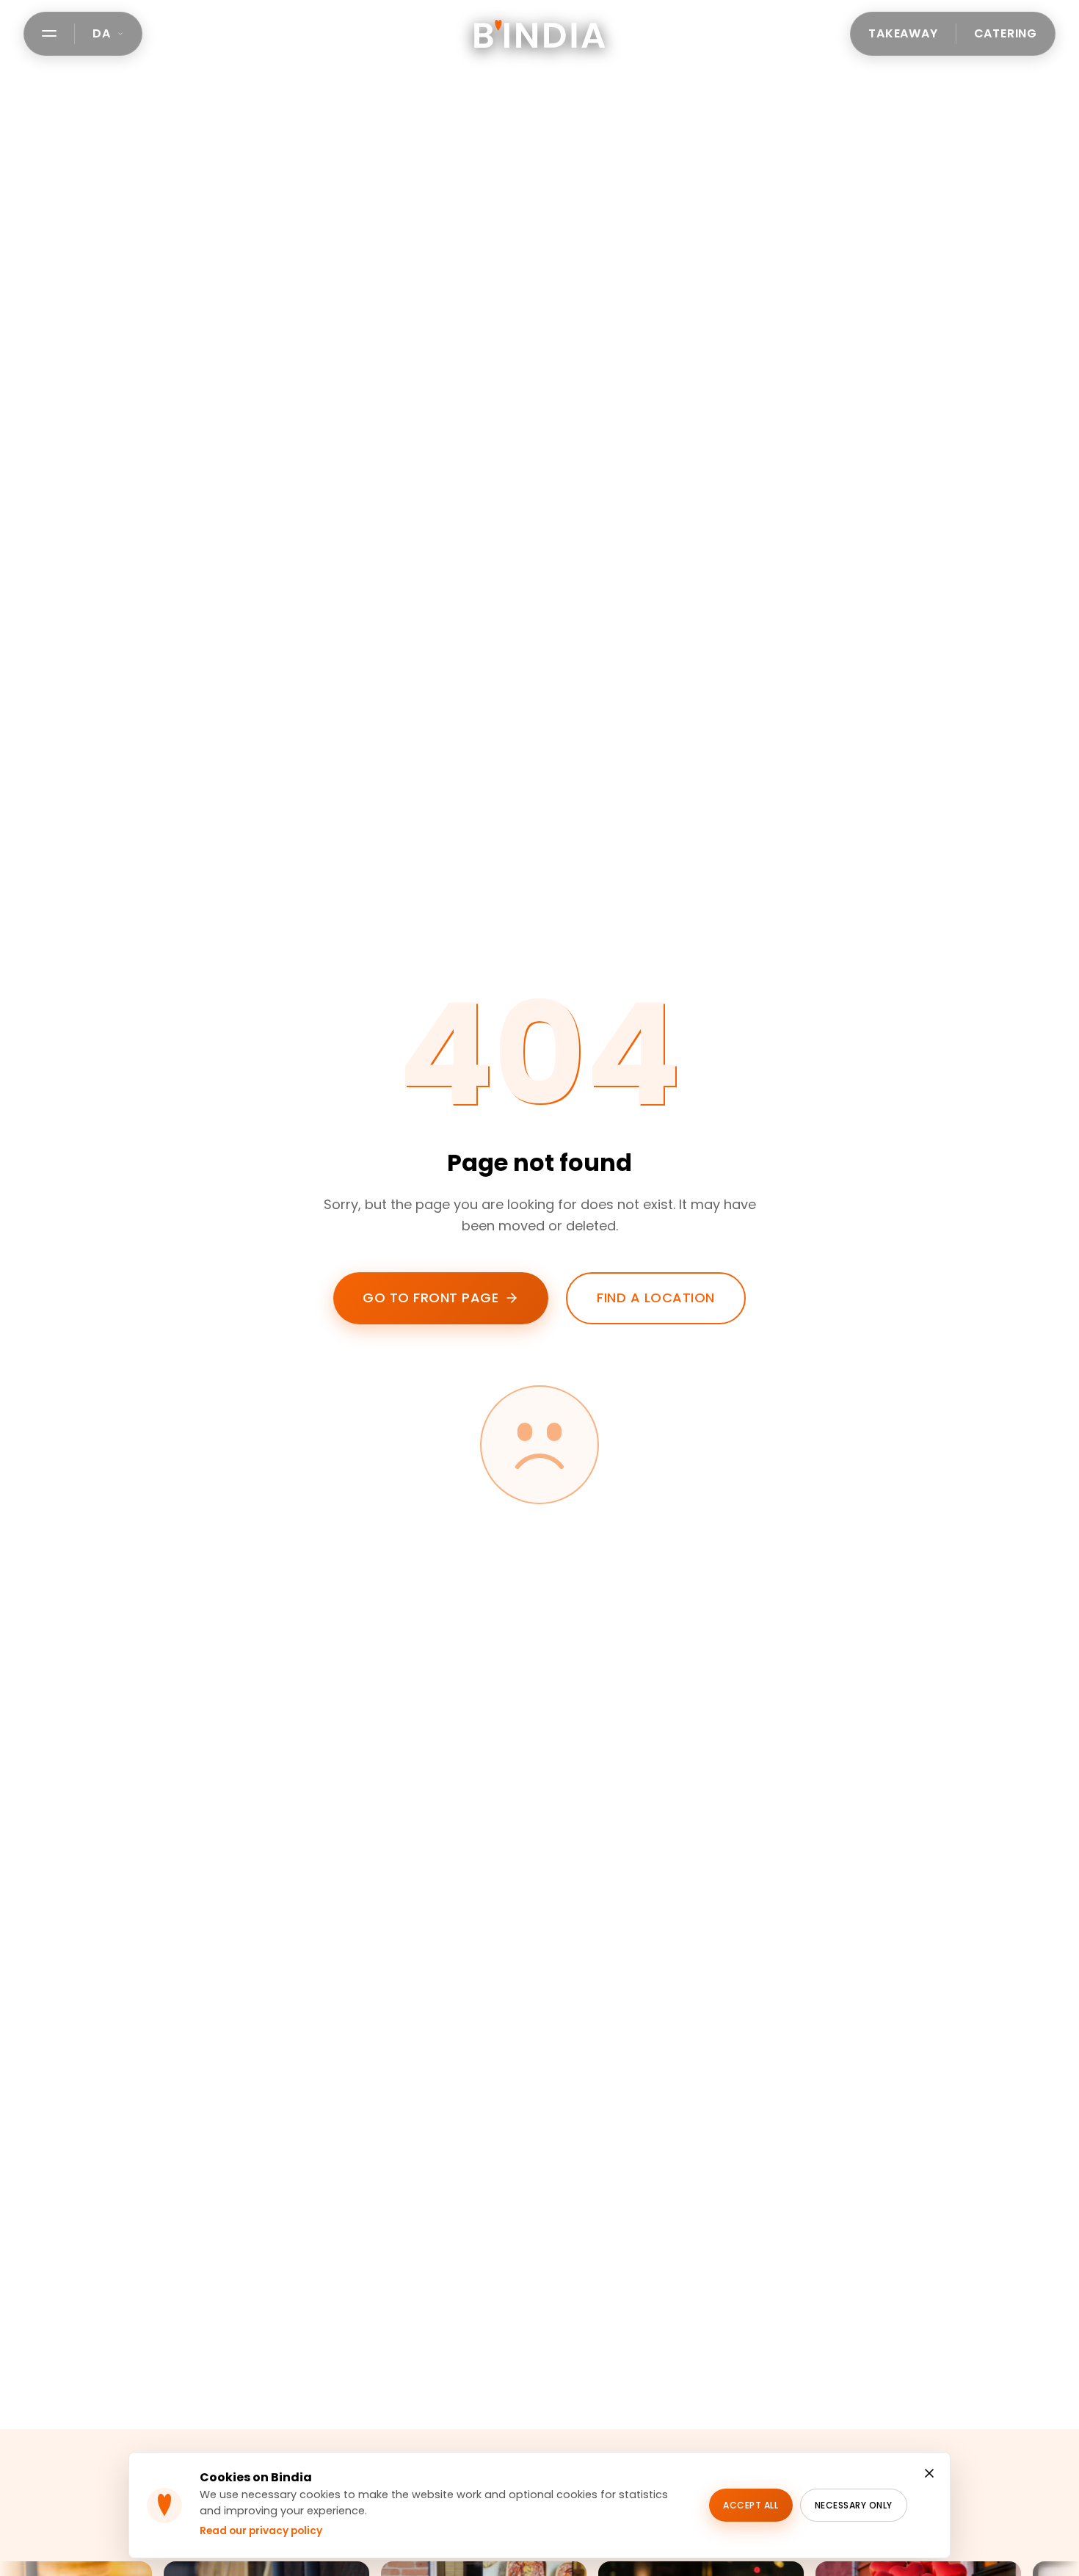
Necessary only (854, 2505)
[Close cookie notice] (929, 2473)
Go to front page (430, 1298)
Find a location (656, 1298)
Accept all (751, 2505)
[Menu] (49, 33)
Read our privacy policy (261, 2531)
